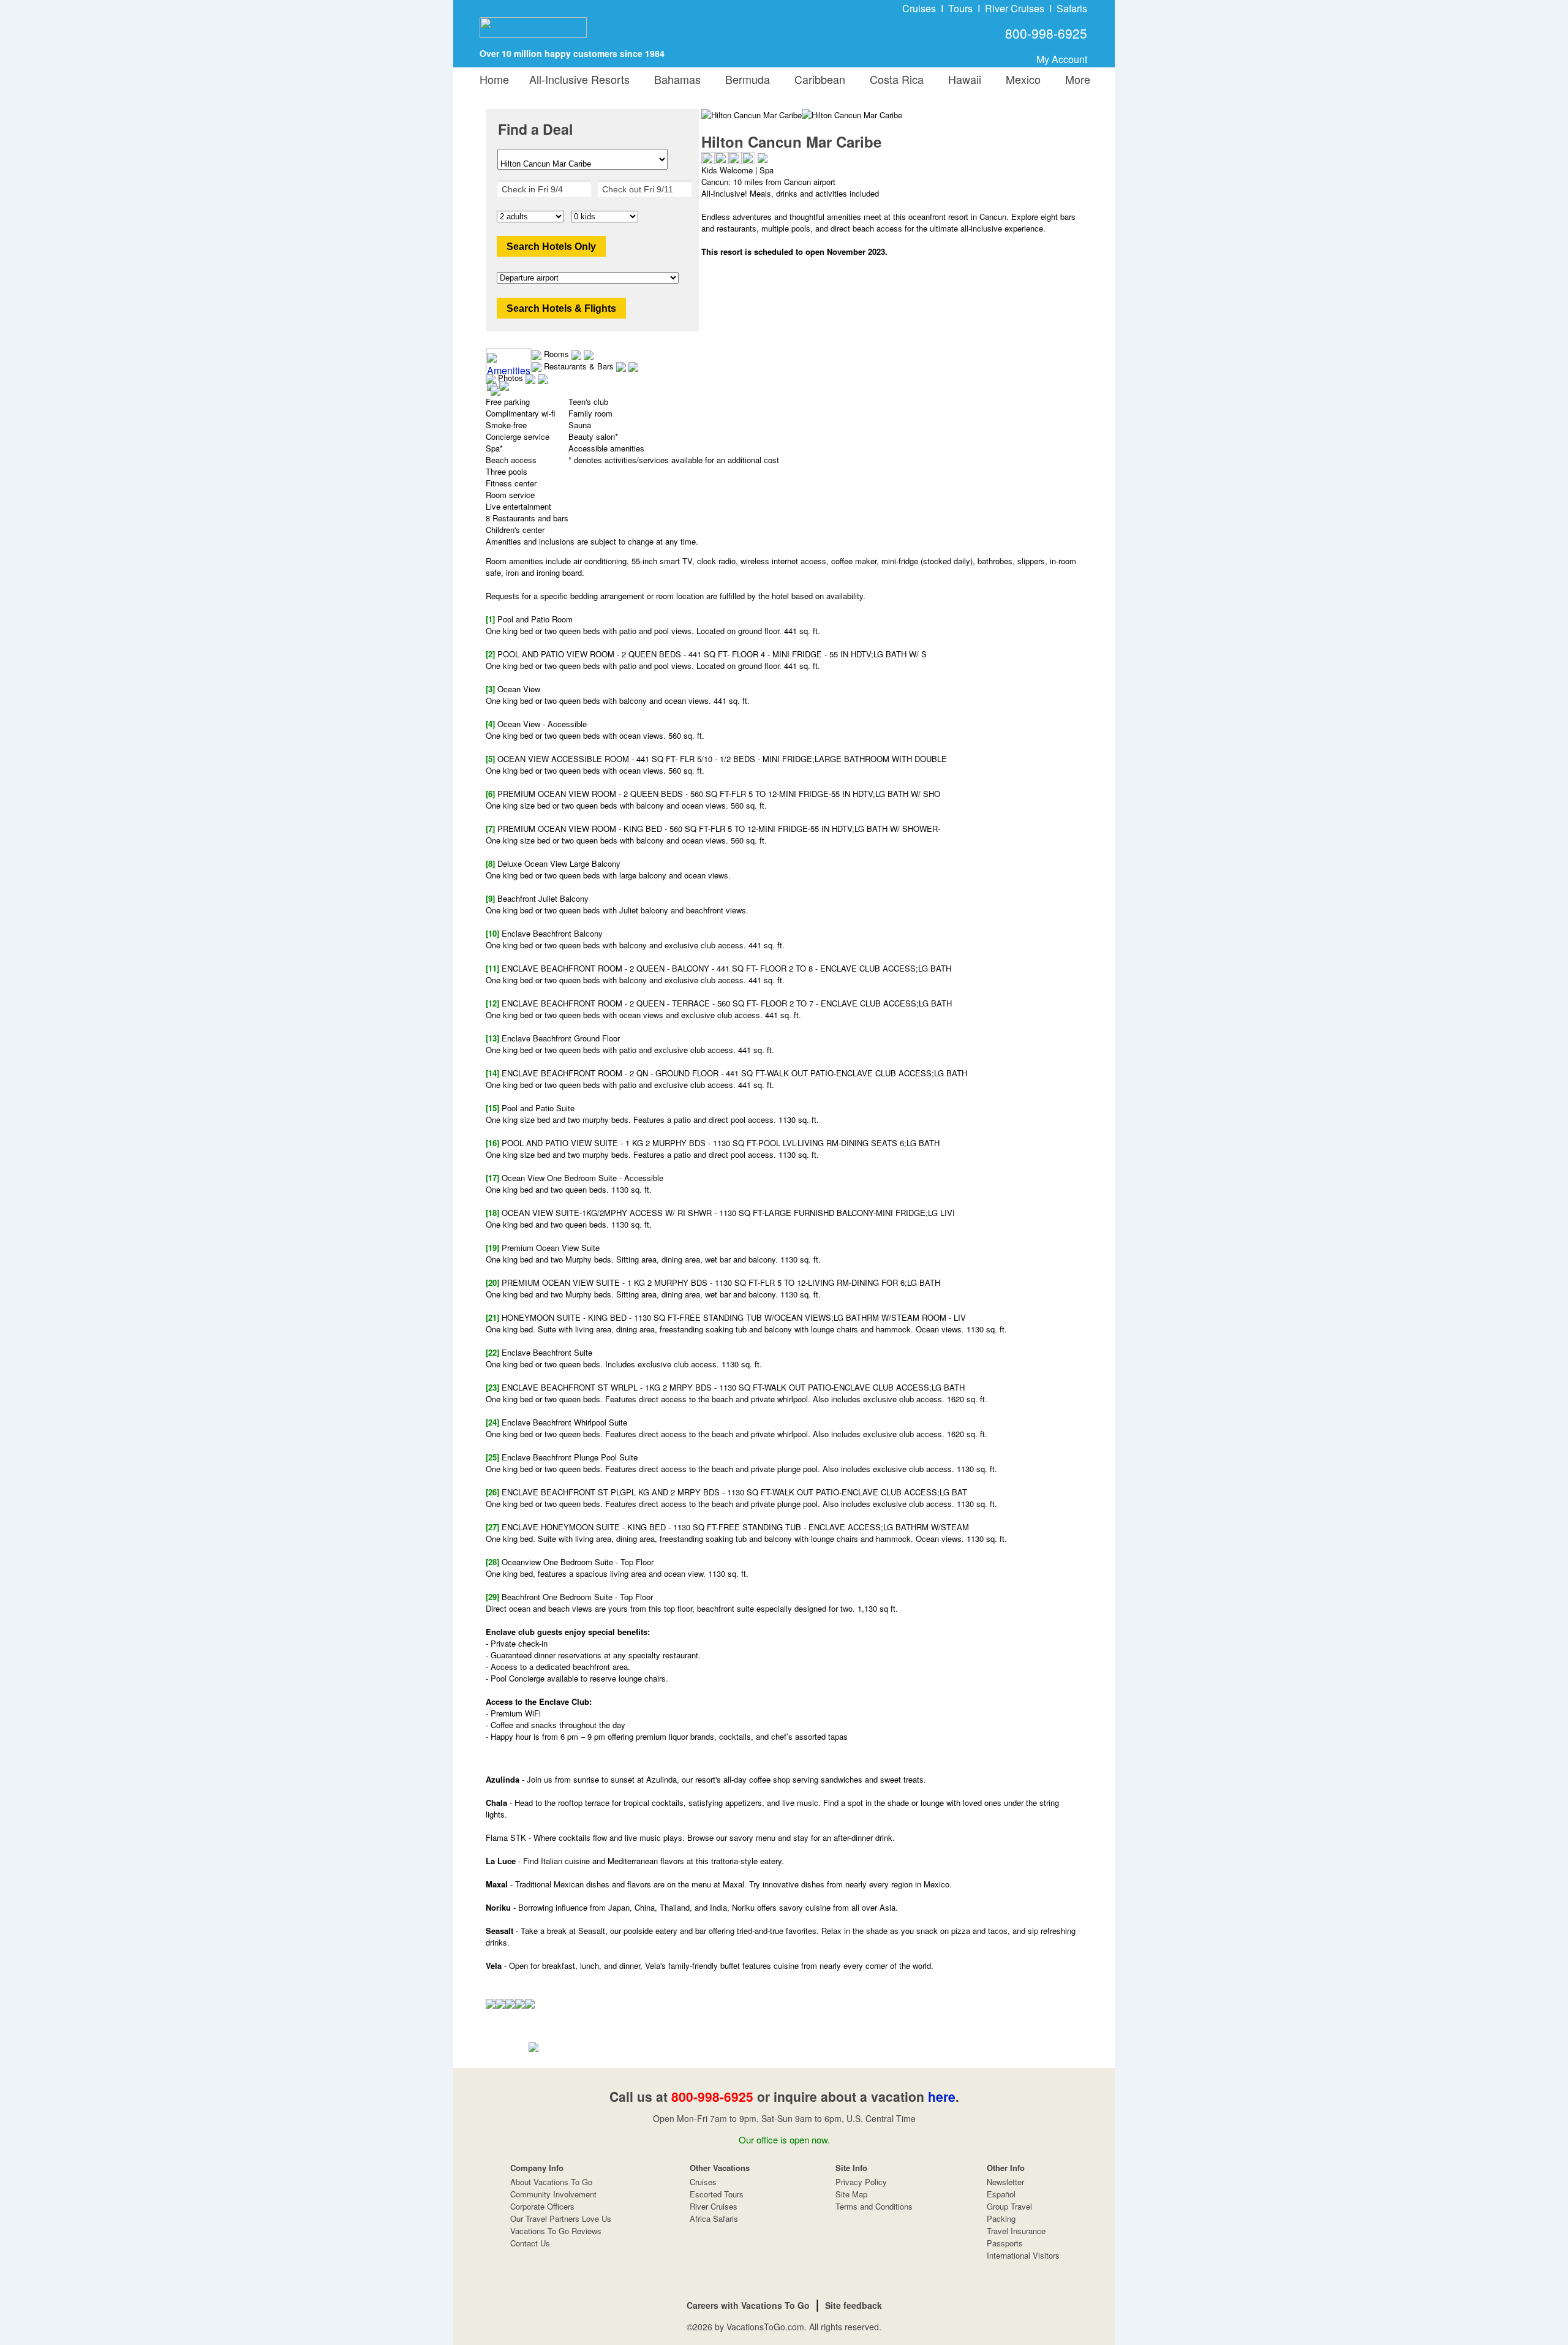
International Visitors (1023, 2255)
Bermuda (744, 79)
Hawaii (962, 79)
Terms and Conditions (874, 2206)
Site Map (851, 2194)
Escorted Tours (717, 2194)
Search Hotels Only (551, 247)
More (1075, 79)
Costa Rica (894, 79)
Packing (1001, 2218)
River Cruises (1015, 8)
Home (494, 79)
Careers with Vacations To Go (748, 2305)
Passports (1005, 2243)
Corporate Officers (542, 2206)
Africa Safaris (714, 2218)
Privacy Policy (861, 2182)
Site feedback (854, 2305)
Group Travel (1009, 2206)
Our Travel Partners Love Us (561, 2218)
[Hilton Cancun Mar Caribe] (852, 115)
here (942, 2096)
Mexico (1020, 79)
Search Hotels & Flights (561, 308)
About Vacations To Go (551, 2182)
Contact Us (530, 2243)
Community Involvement (553, 2194)
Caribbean (817, 79)
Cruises (919, 8)
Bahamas (674, 79)
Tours (960, 8)
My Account (1062, 59)
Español (1001, 2194)
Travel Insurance (1016, 2231)
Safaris (1072, 8)
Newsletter (1005, 2182)
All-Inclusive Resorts (579, 79)
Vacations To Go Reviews (556, 2231)
